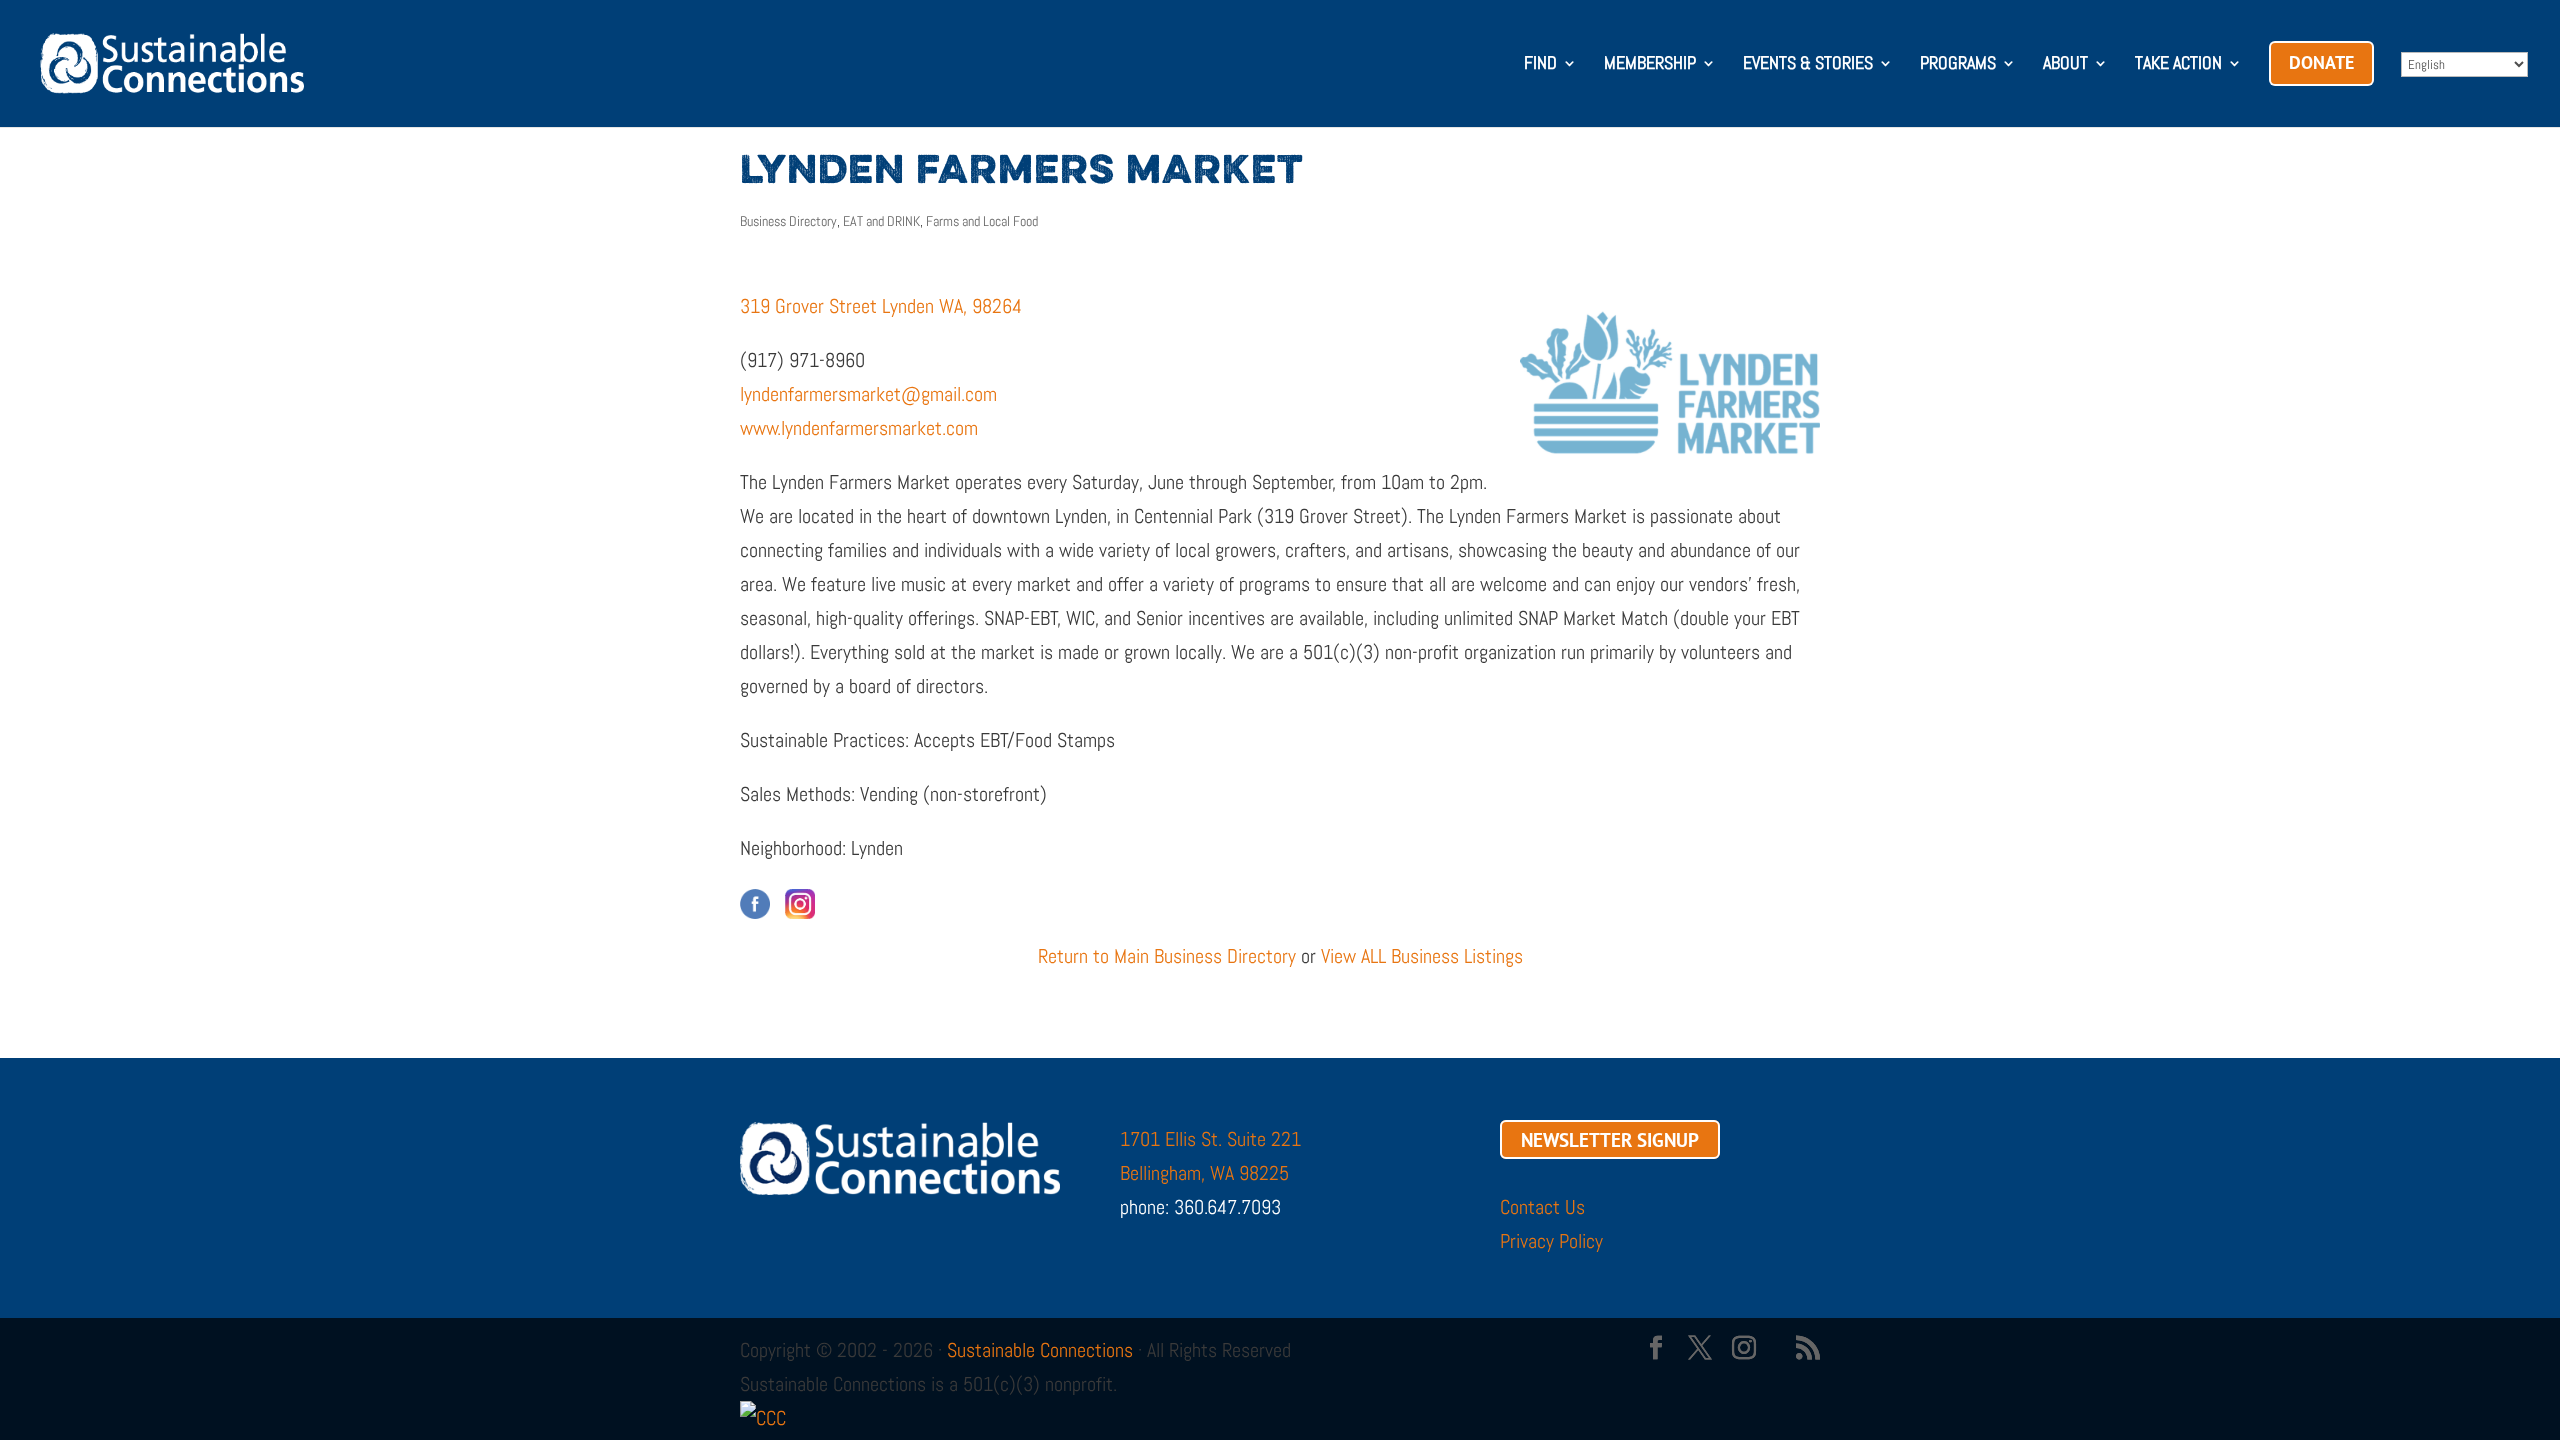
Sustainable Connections (1040, 1350)
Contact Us (1542, 1207)
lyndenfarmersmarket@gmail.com (868, 394)
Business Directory (788, 221)
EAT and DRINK (881, 221)
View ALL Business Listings (1422, 956)
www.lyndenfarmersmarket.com (859, 428)
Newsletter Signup (1610, 1139)
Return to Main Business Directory (1167, 956)
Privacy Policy (1551, 1241)
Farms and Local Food (982, 221)
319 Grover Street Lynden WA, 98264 (881, 306)
